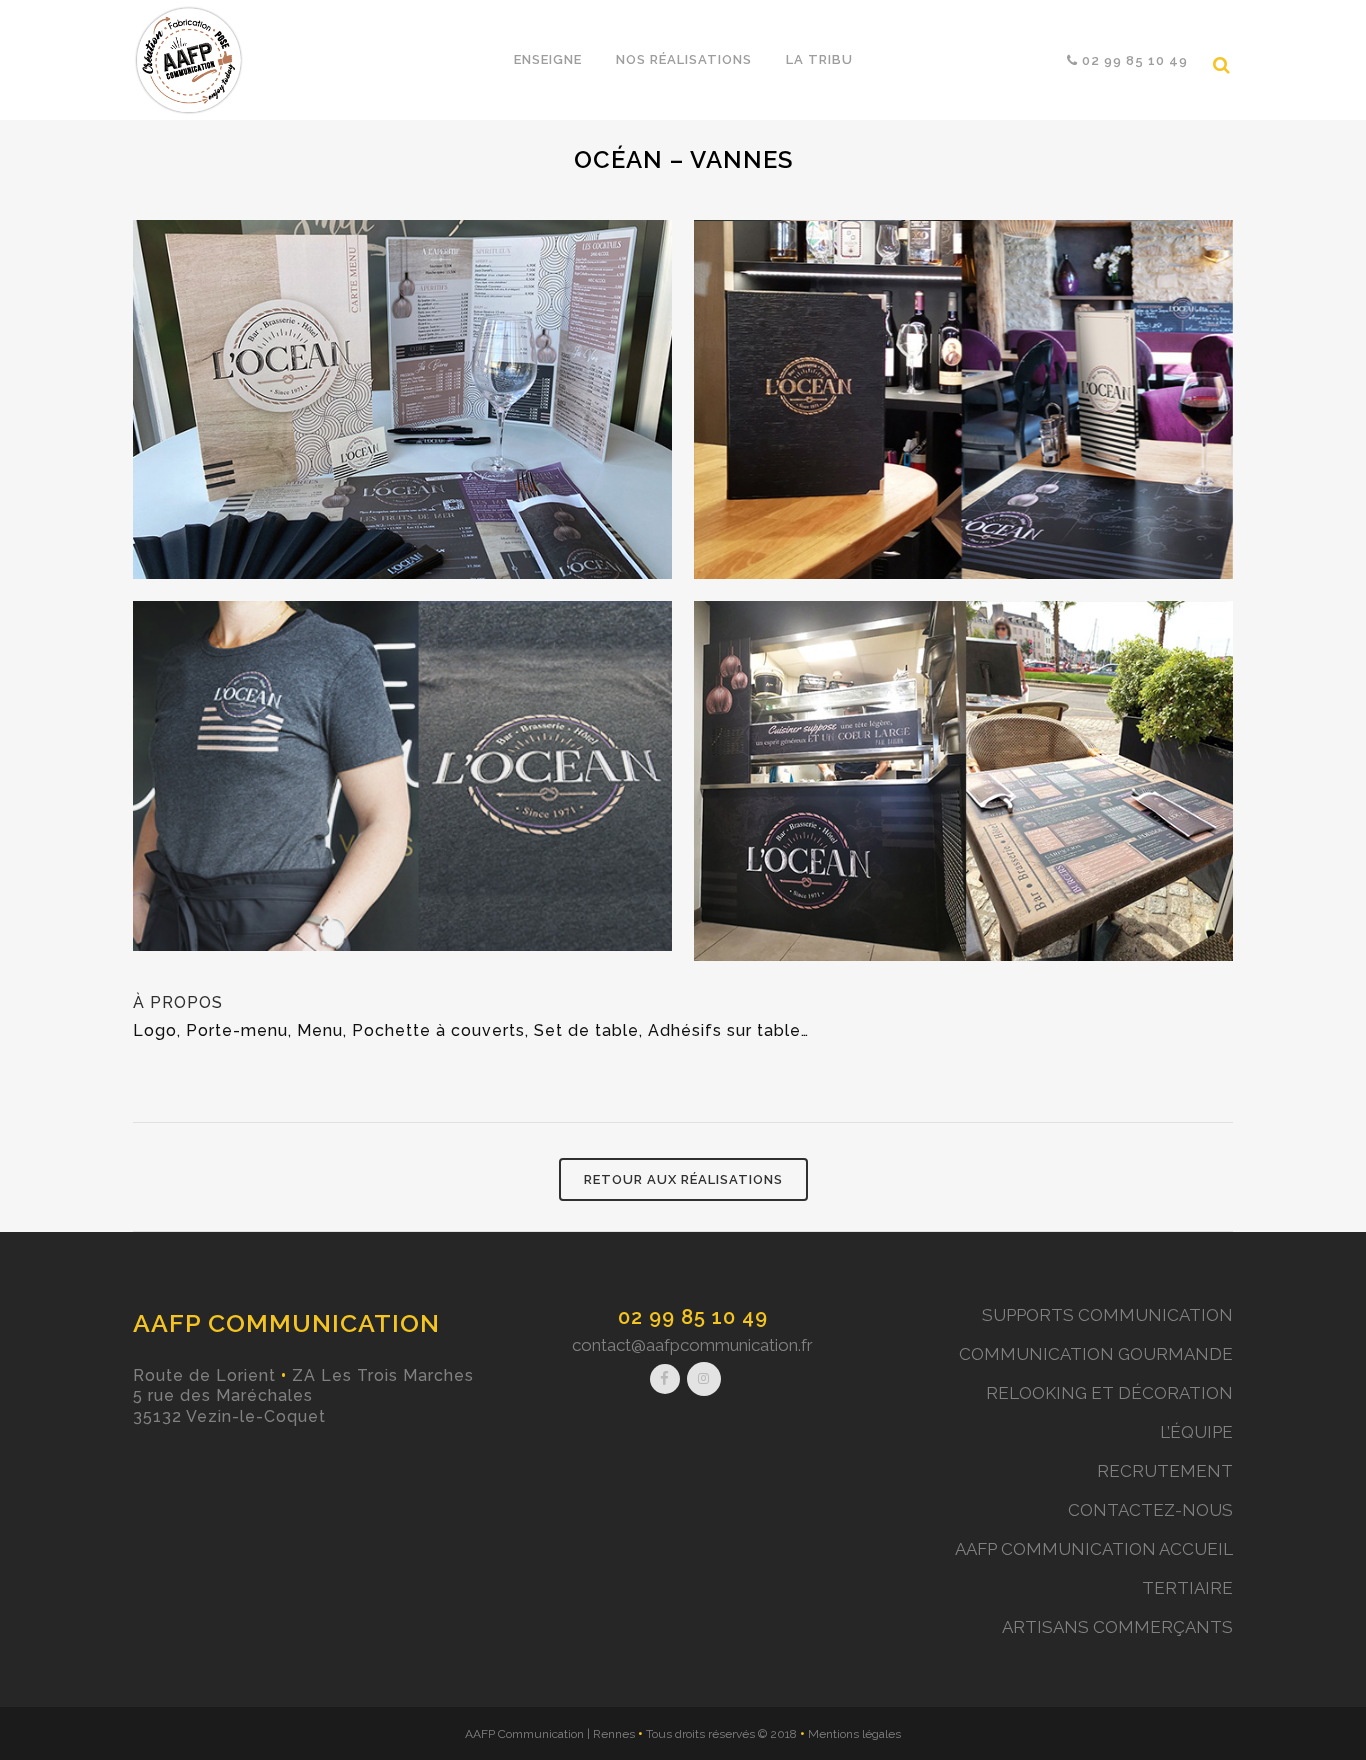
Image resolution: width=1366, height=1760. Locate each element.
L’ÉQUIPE (1196, 1432)
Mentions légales (854, 1734)
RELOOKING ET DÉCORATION (1109, 1393)
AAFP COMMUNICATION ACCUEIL (1094, 1549)
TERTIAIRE (1187, 1588)
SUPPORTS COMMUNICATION (1107, 1315)
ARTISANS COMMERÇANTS (1117, 1627)
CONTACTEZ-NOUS (1150, 1510)
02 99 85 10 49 (693, 1317)
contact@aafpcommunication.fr (692, 1345)
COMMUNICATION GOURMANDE (1096, 1354)
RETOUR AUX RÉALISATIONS (683, 1179)
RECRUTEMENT (1165, 1471)
